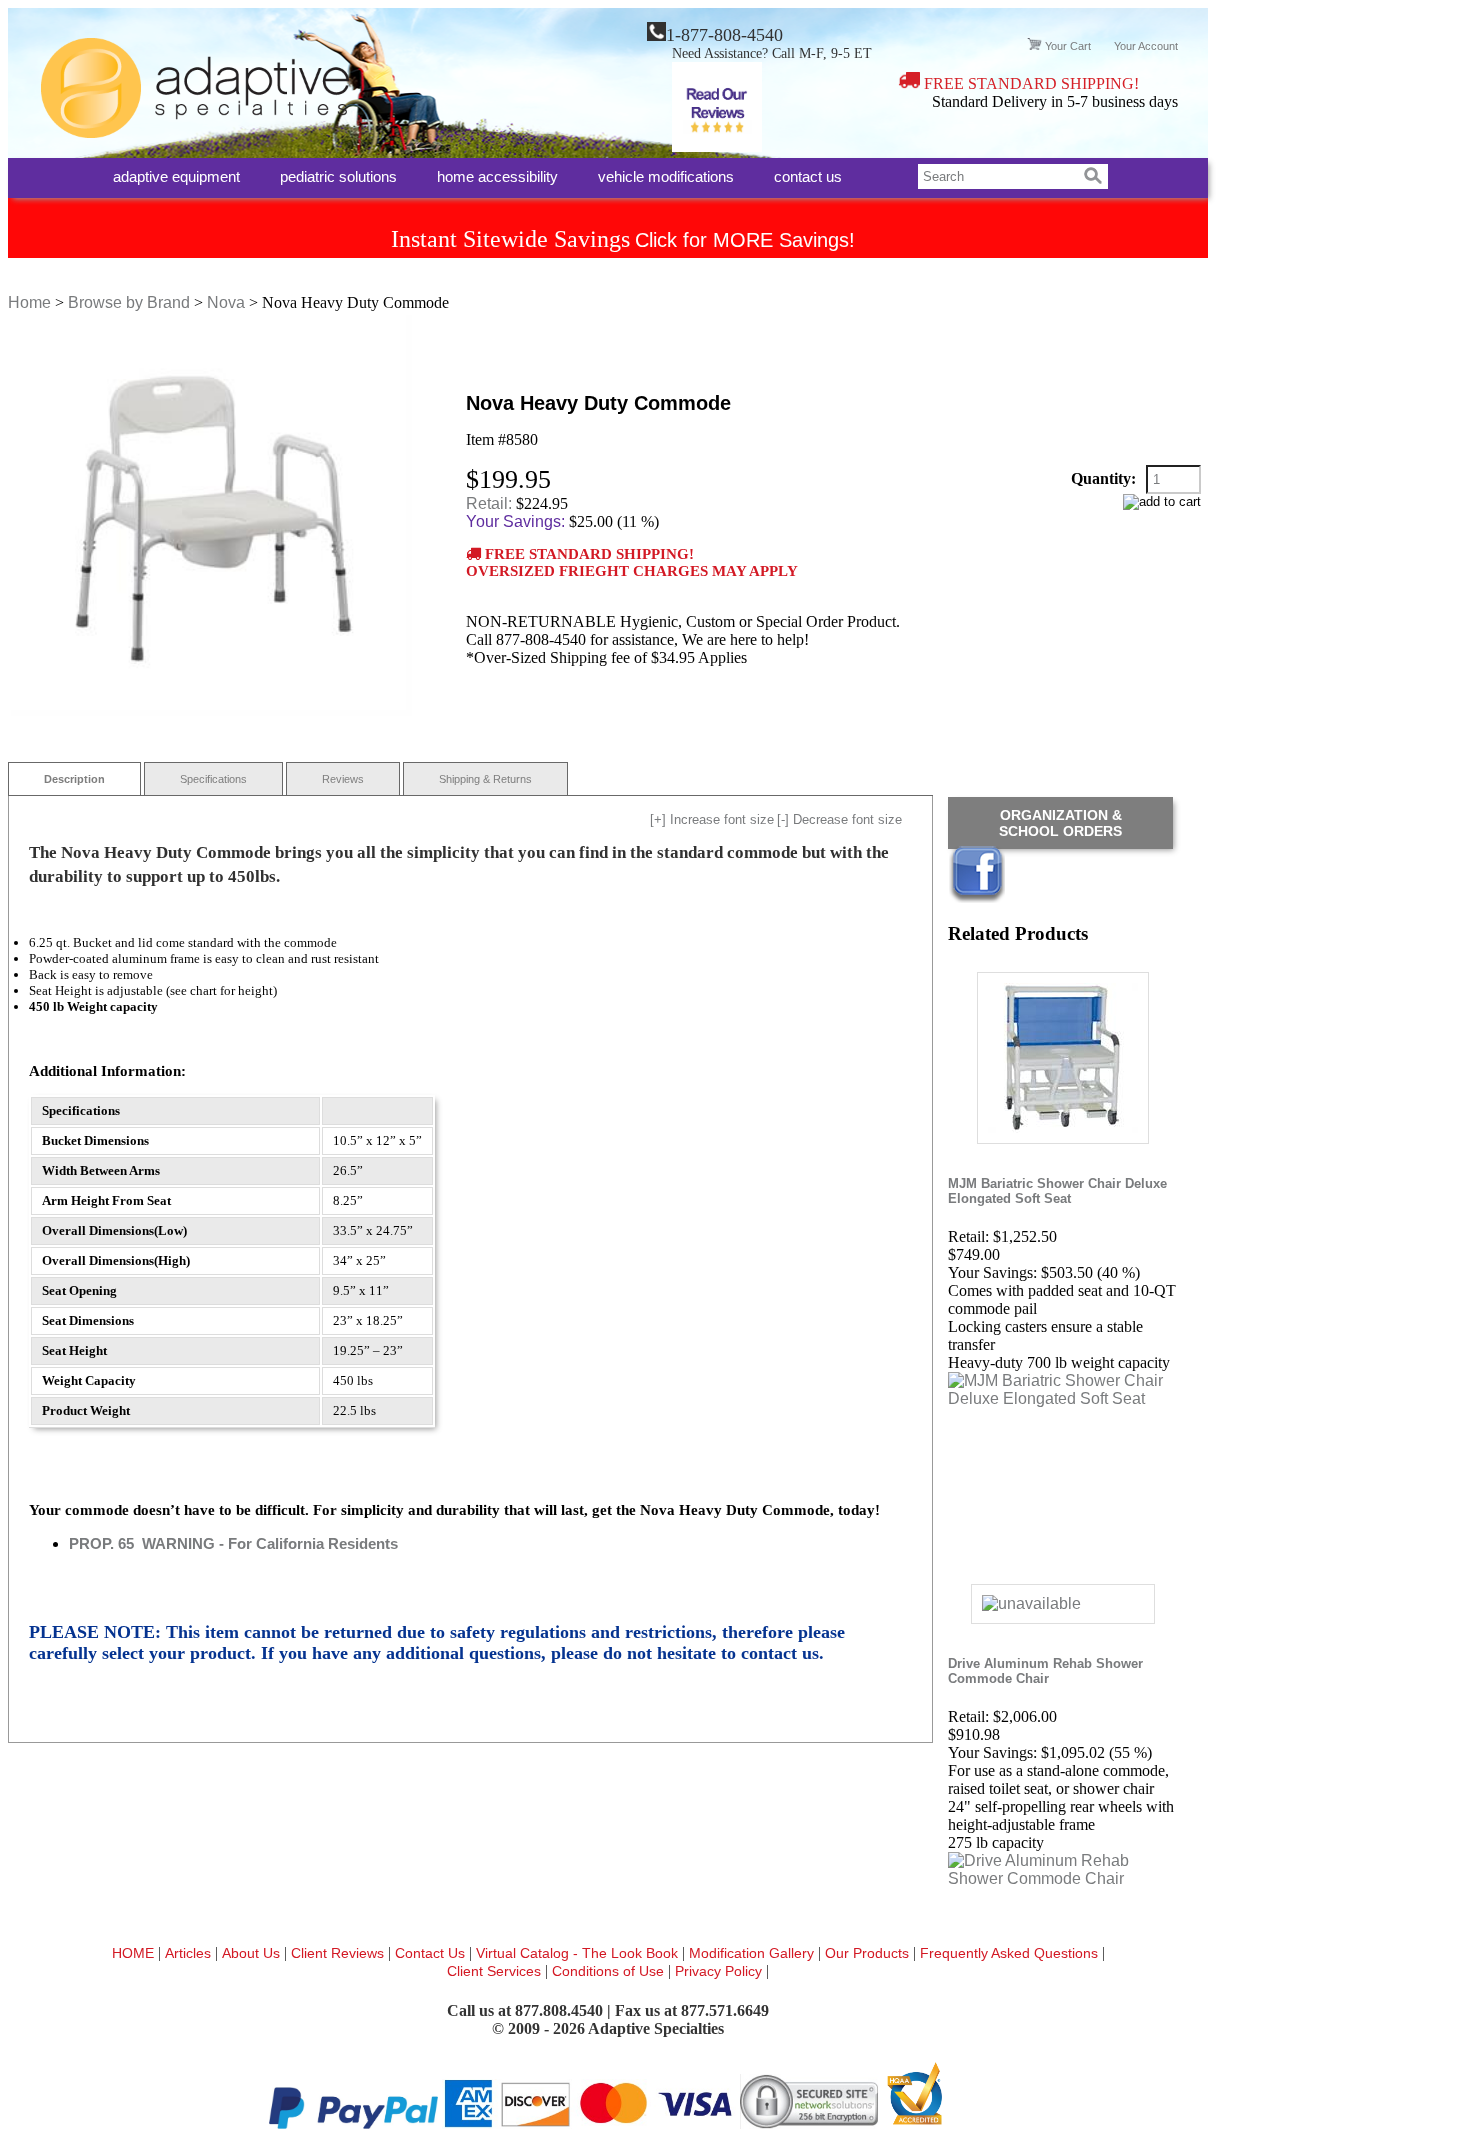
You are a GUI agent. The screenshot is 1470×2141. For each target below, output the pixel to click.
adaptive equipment (176, 175)
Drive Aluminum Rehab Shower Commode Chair (1045, 1671)
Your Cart (1068, 46)
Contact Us (432, 1953)
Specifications (213, 779)
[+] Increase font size (712, 819)
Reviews (343, 779)
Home (29, 302)
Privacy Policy (720, 1971)
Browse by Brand (129, 302)
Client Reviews (339, 1953)
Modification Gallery (753, 1953)
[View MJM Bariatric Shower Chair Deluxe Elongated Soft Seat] (1063, 1398)
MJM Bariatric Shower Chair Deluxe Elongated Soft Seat (1057, 1191)
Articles (190, 1953)
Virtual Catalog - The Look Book (579, 1953)
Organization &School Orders (1060, 823)
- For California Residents (233, 1543)
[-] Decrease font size (839, 819)
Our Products (869, 1953)
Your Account (1146, 46)
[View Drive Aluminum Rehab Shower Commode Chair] (1063, 1878)
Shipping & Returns (485, 779)
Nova (226, 302)
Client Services (496, 1971)
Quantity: (1103, 478)
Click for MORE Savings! (745, 240)
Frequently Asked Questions (1011, 1953)
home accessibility (497, 175)
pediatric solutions (338, 175)
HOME (135, 1953)
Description (74, 779)
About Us (253, 1953)
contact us (808, 175)
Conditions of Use (608, 1971)
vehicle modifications (666, 175)
